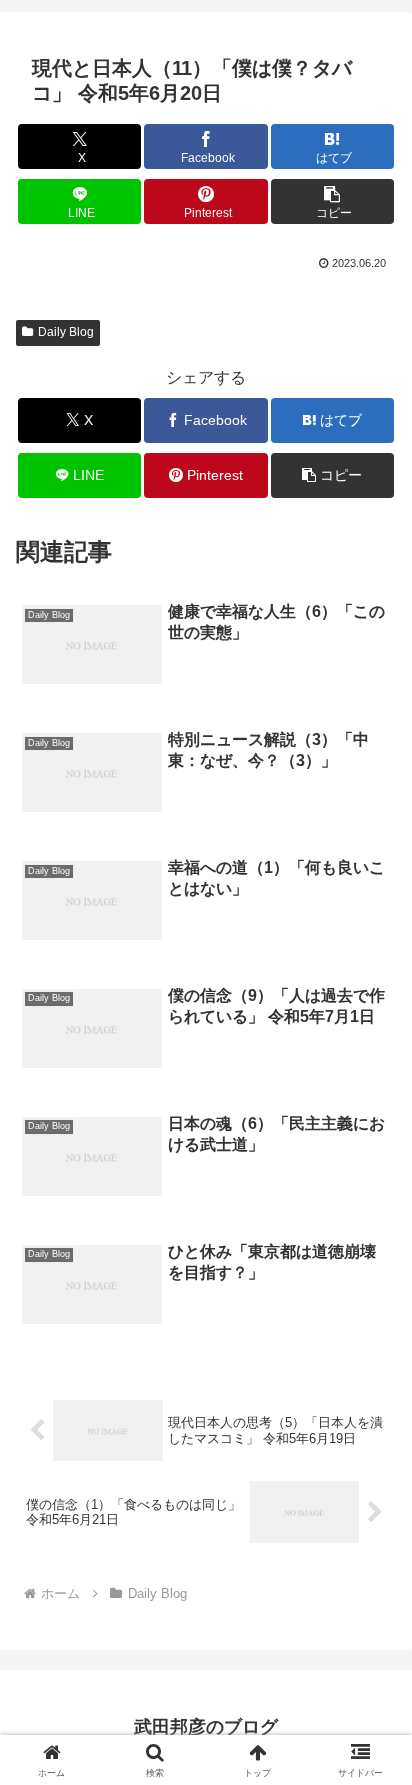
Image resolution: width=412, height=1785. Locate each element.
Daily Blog (66, 332)
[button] (333, 201)
